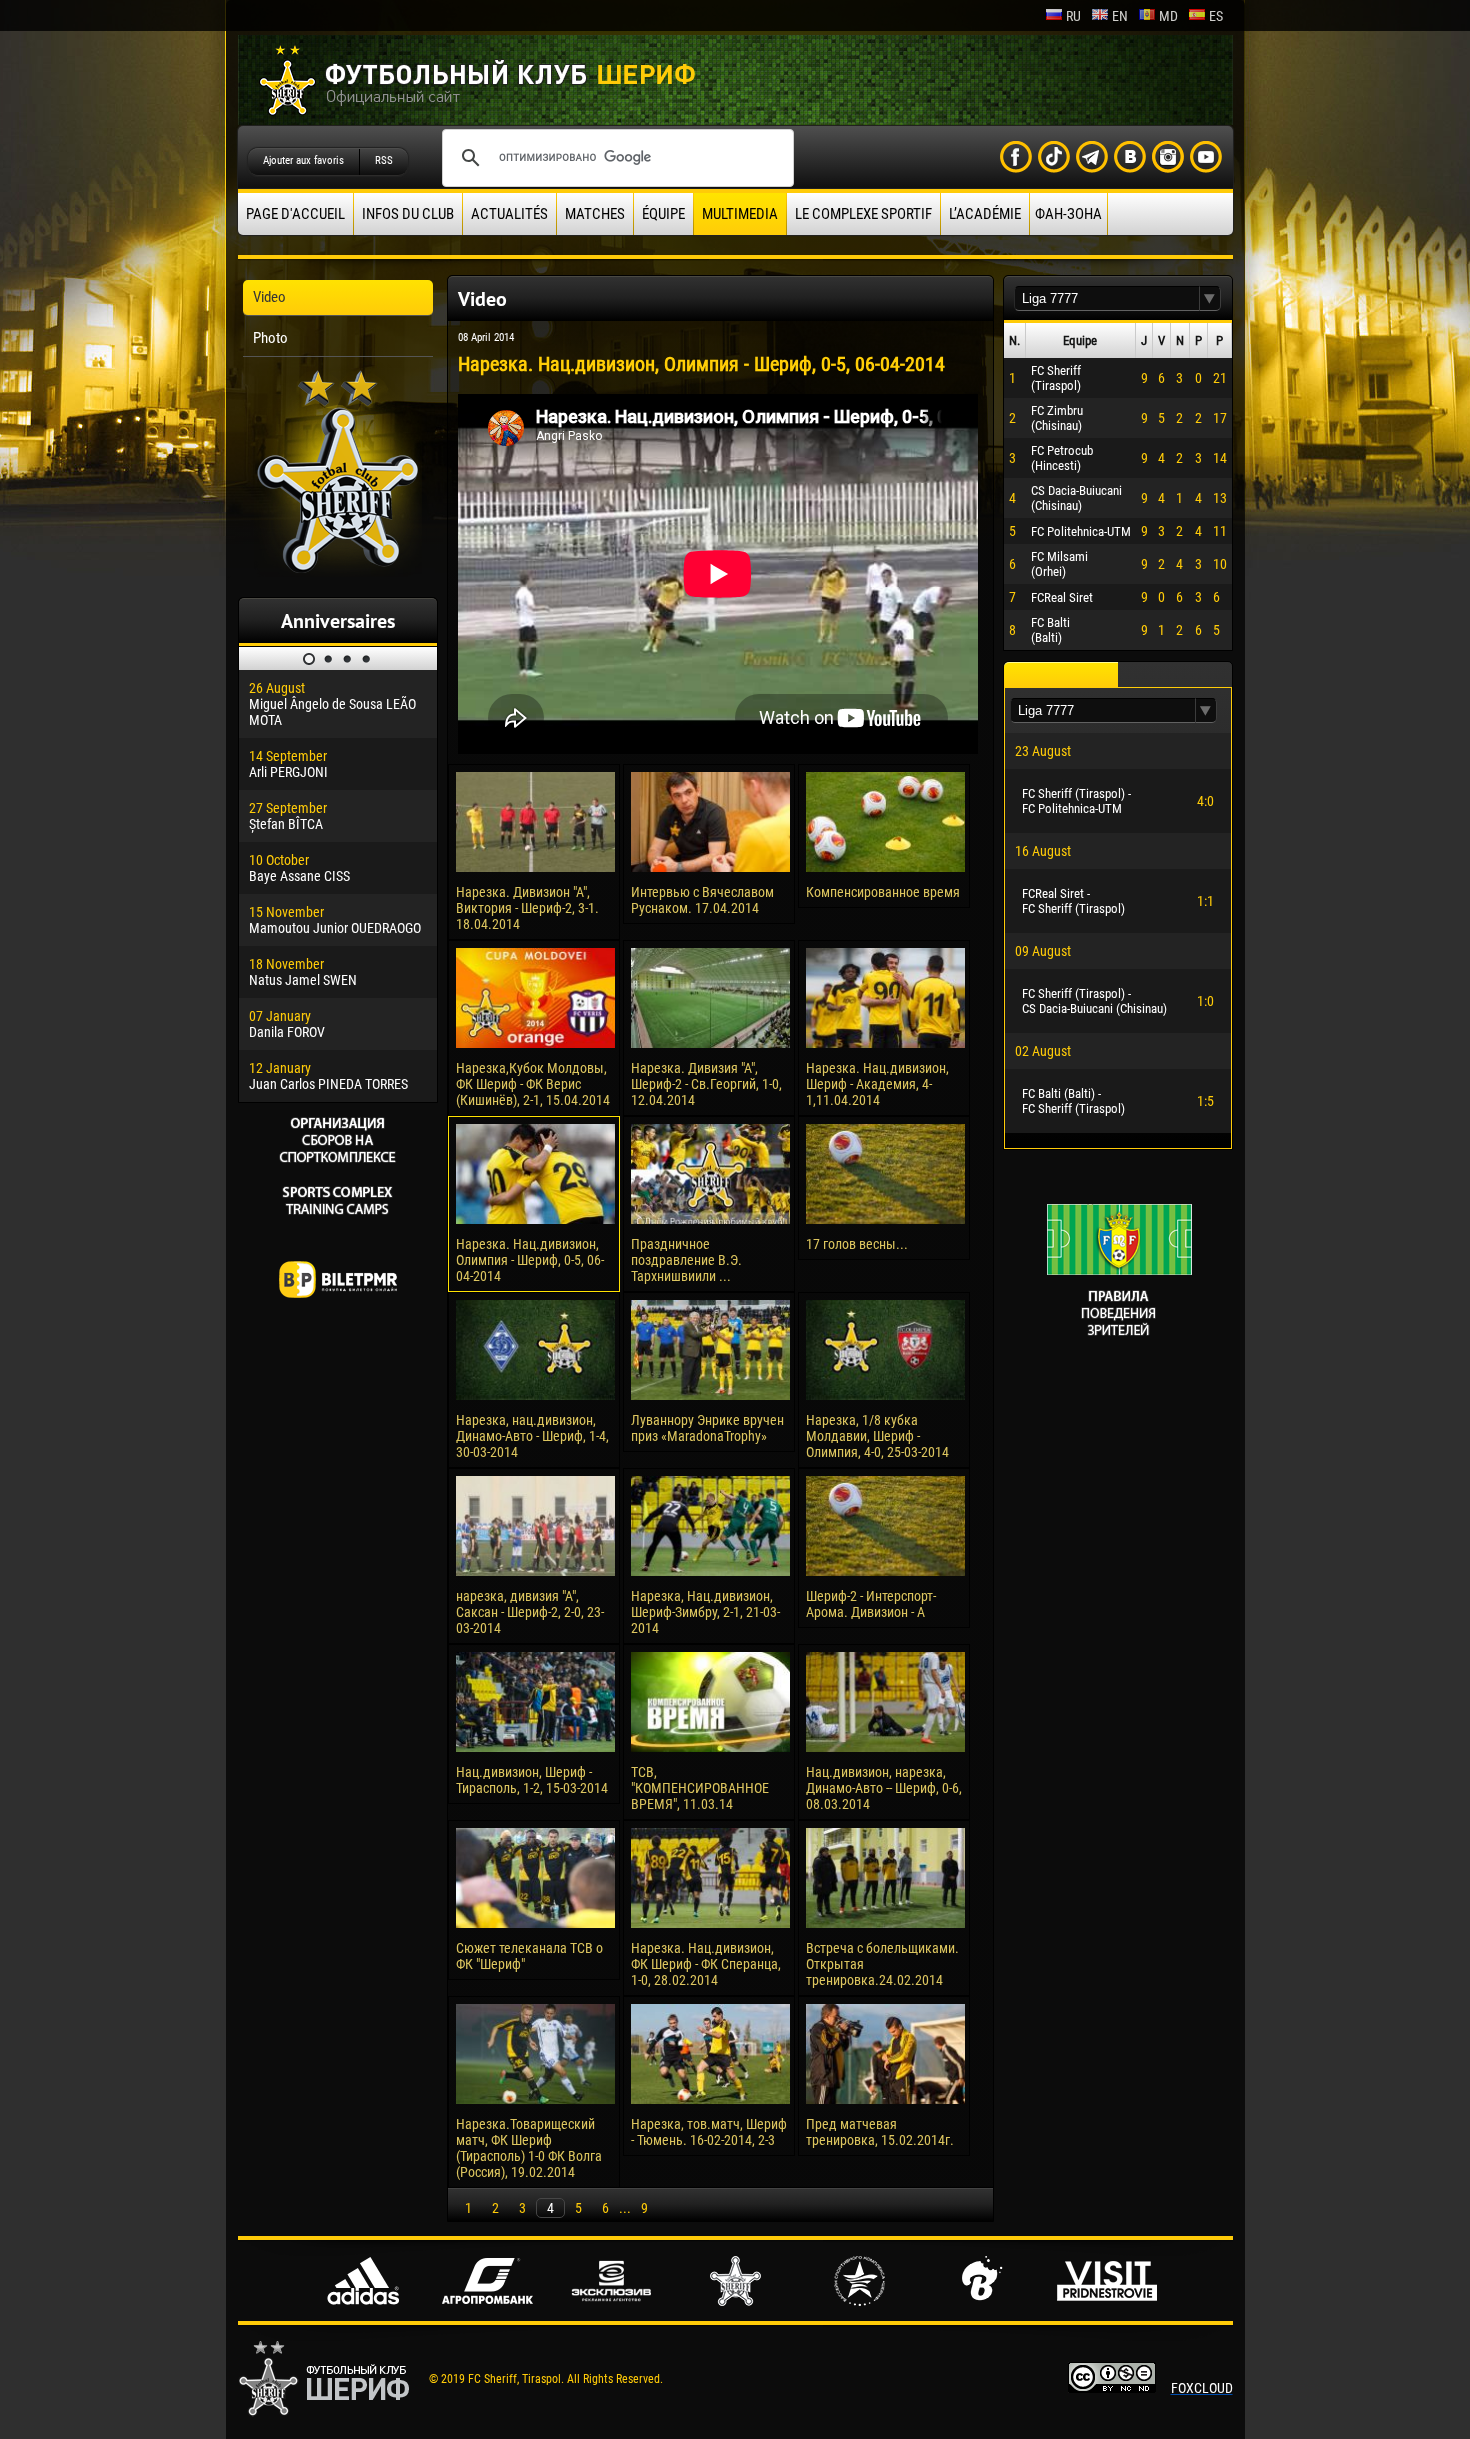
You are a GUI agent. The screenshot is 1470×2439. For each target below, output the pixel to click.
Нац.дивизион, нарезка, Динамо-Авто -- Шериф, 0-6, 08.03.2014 (884, 1788)
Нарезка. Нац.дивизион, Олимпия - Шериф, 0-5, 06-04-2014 (530, 1260)
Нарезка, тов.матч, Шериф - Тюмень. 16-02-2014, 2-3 (709, 2132)
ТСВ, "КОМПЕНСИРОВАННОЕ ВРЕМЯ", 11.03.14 (700, 1788)
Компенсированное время (883, 892)
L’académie (985, 214)
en (1120, 16)
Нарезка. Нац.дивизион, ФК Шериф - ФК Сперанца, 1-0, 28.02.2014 (706, 1964)
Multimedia (740, 214)
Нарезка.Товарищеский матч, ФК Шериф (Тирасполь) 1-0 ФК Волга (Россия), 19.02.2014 (529, 2148)
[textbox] (1107, 298)
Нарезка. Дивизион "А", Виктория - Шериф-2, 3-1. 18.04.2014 (527, 908)
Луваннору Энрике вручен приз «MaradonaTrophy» (707, 1428)
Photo (270, 338)
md (1168, 16)
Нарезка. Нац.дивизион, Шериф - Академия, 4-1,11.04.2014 (877, 1084)
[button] (1210, 298)
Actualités (509, 214)
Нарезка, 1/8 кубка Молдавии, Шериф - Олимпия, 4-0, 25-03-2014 (877, 1436)
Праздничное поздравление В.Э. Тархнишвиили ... (686, 1260)
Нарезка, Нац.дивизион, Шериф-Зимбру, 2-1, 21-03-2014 (705, 1612)
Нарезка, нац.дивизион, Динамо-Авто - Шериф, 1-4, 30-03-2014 (532, 1436)
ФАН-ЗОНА (1068, 214)
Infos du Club (408, 214)
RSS (384, 160)
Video (269, 297)
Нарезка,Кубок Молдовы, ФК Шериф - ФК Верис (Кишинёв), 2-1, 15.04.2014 (533, 1084)
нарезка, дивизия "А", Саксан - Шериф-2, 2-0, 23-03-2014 (530, 1612)
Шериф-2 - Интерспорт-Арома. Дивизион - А (871, 1604)
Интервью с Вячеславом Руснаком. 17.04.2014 (702, 900)
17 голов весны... (857, 1244)
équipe (663, 214)
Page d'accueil (295, 214)
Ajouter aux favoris (303, 160)
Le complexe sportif (863, 214)
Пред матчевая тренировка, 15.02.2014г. (880, 2132)
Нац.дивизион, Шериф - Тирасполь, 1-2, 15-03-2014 (532, 1780)
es (1216, 16)
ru (1073, 16)
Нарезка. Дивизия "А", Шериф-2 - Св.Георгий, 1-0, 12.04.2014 (706, 1084)
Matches (595, 214)
